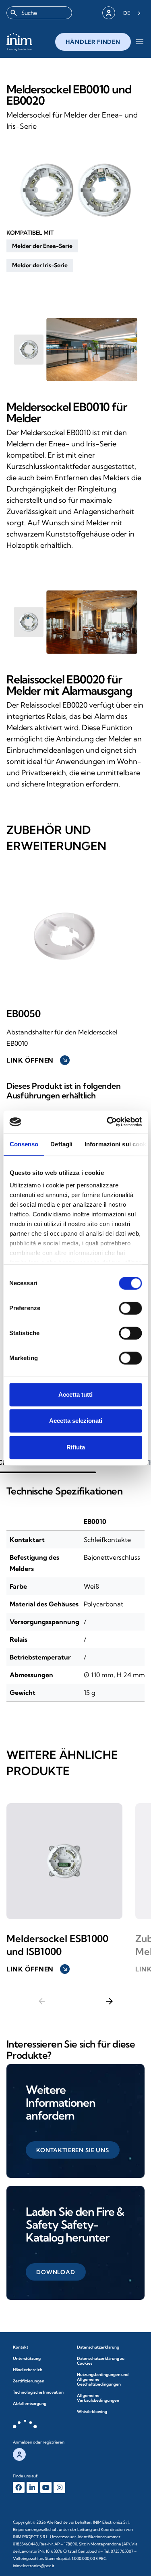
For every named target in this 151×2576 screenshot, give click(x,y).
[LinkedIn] (32, 2488)
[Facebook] (19, 2488)
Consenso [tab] (24, 1144)
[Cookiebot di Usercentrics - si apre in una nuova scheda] (108, 1122)
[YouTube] (46, 2488)
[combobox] (39, 13)
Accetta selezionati (76, 1421)
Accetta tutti (75, 1394)
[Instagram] (59, 2488)
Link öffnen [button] (37, 1060)
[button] (42, 246)
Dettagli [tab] (61, 1144)
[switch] (130, 1308)
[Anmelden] (109, 13)
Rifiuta (76, 1447)
